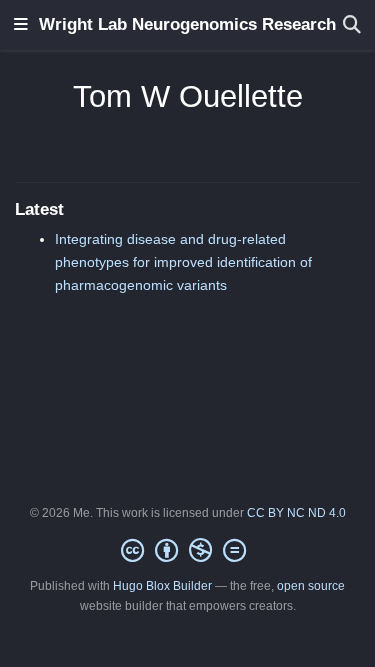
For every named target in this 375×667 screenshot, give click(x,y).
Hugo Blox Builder (162, 586)
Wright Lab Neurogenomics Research (187, 24)
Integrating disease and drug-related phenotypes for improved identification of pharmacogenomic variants (183, 262)
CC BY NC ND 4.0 (296, 513)
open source (311, 586)
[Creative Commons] (187, 551)
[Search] (352, 25)
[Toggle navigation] (21, 25)
